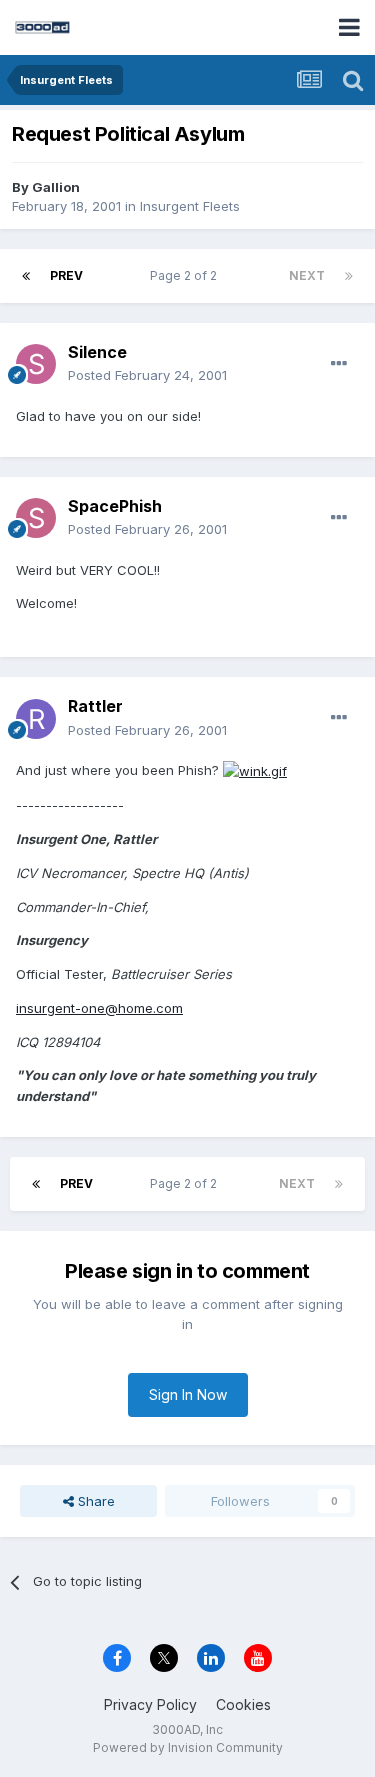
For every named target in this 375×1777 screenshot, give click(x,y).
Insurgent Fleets (190, 206)
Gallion (56, 187)
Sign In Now (188, 1394)
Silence (97, 352)
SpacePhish (115, 506)
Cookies (243, 1704)
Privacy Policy (150, 1704)
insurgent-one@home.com (99, 1008)
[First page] (26, 276)
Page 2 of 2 (186, 275)
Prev (66, 275)
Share (94, 1501)
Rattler (95, 706)
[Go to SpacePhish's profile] (36, 518)
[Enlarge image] (255, 770)
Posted (147, 375)
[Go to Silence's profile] (36, 364)
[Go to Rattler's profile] (36, 719)
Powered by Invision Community (188, 1747)
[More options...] (339, 364)
